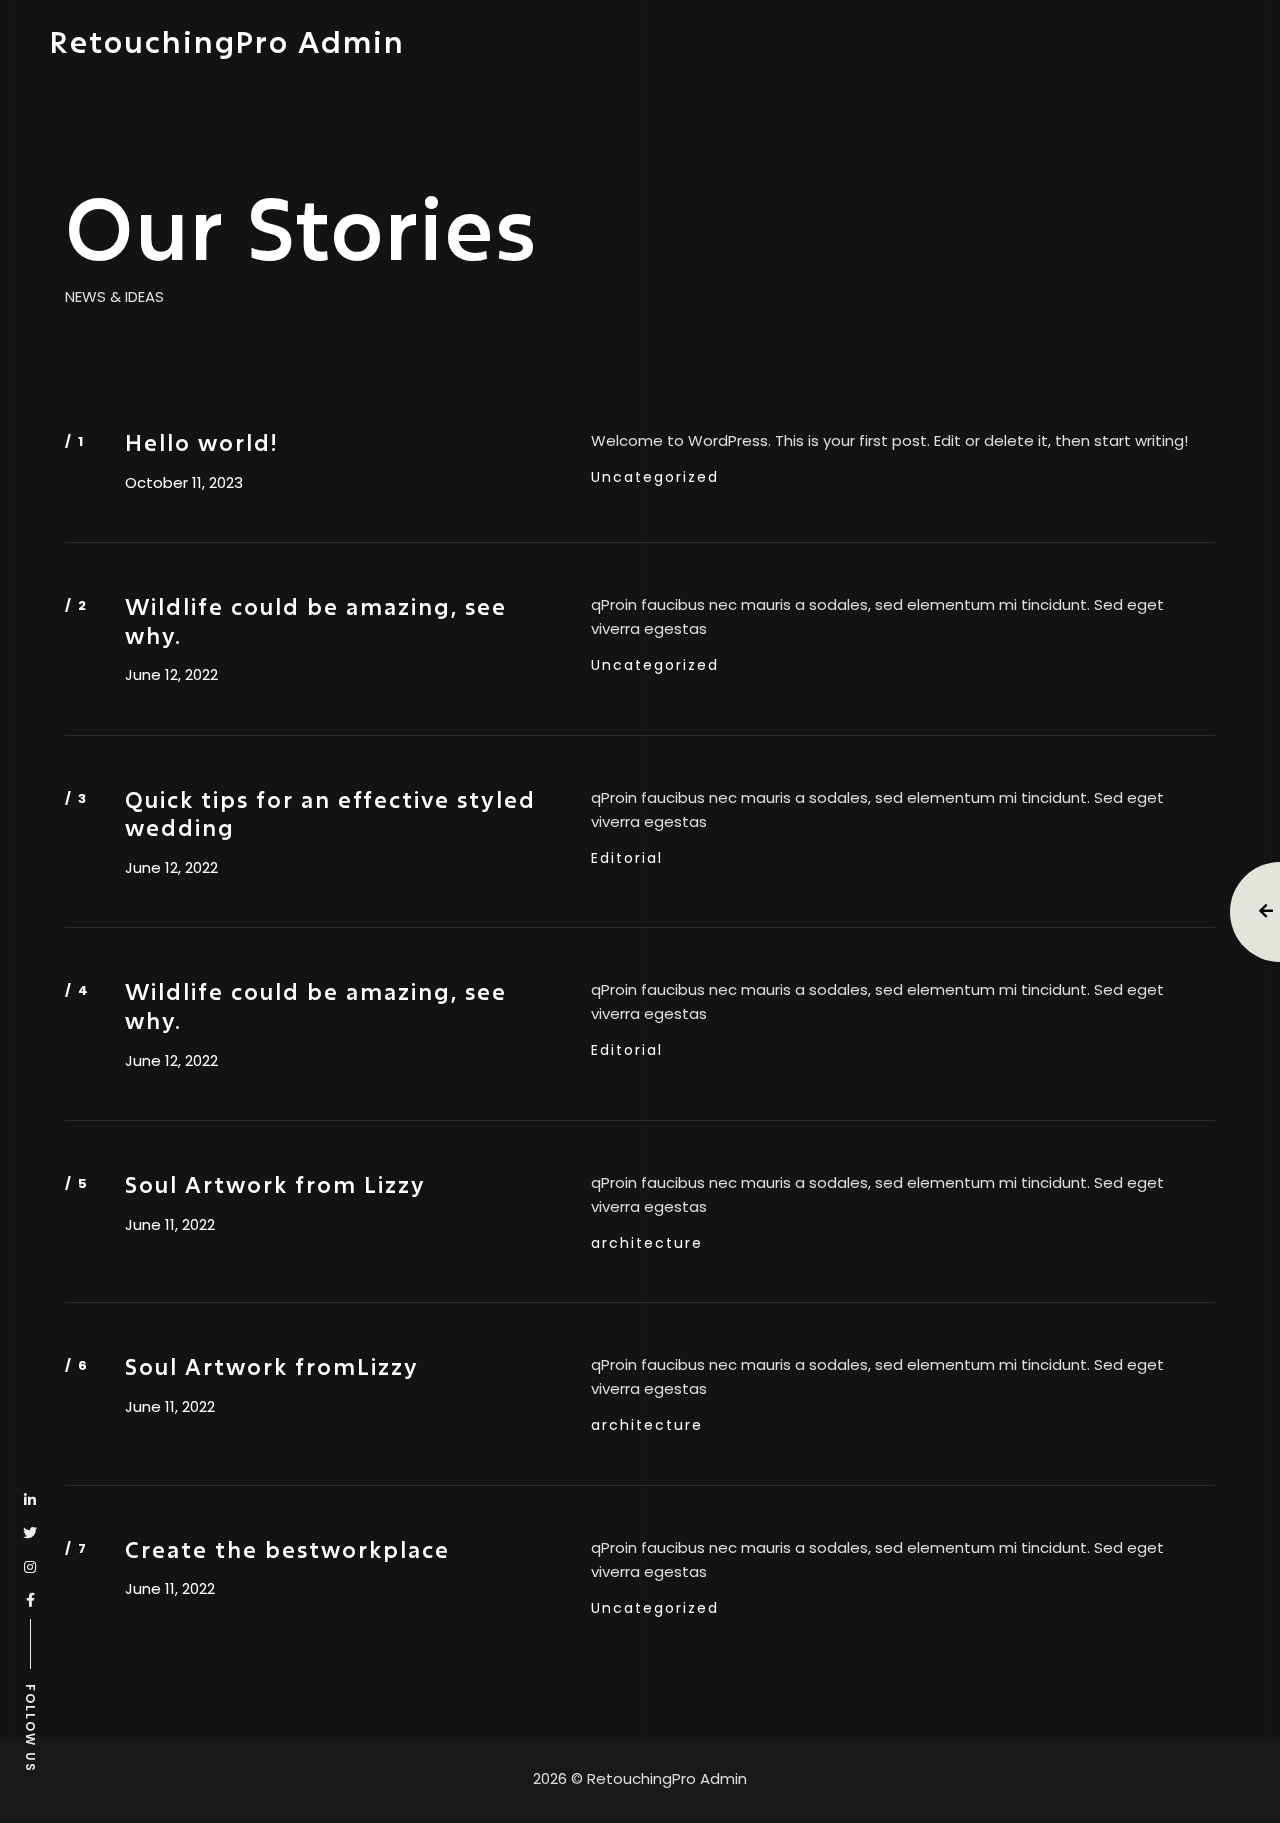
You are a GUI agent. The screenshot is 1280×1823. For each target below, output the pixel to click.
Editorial (627, 858)
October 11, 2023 (184, 483)
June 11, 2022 (170, 1225)
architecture (647, 1243)
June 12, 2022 (171, 675)
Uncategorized (655, 477)
